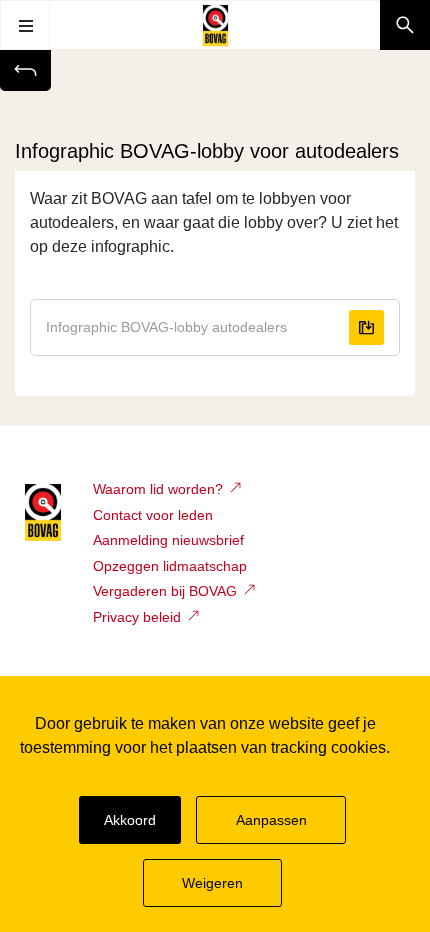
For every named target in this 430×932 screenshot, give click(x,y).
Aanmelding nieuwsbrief (168, 540)
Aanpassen (271, 820)
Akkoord (130, 820)
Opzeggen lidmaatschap (170, 566)
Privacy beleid (137, 617)
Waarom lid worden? (158, 489)
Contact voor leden (153, 515)
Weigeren (212, 883)
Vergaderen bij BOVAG (165, 591)
